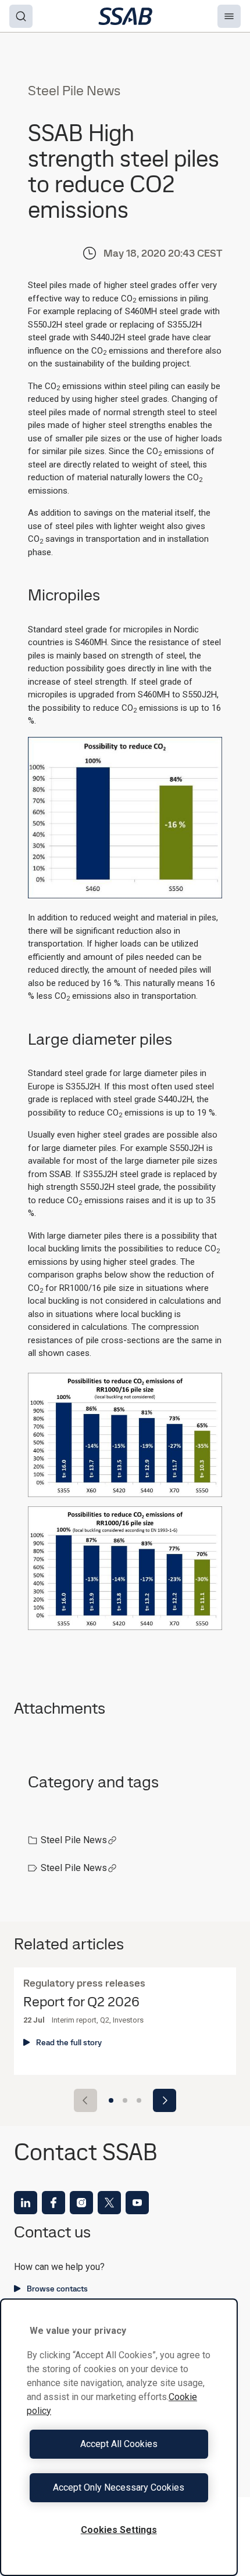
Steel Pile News (74, 1840)
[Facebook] (53, 2203)
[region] (119, 2437)
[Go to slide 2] (125, 2100)
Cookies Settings (119, 2530)
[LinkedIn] (26, 2203)
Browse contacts (57, 2289)
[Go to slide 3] (139, 2100)
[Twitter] (109, 2203)
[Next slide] (165, 2100)
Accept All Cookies (119, 2444)
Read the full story (69, 2042)
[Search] (21, 16)
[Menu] (229, 16)
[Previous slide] (85, 2100)
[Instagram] (81, 2203)
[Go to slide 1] (111, 2100)
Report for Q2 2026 (81, 2002)
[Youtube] (137, 2203)
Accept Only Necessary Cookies (119, 2487)
